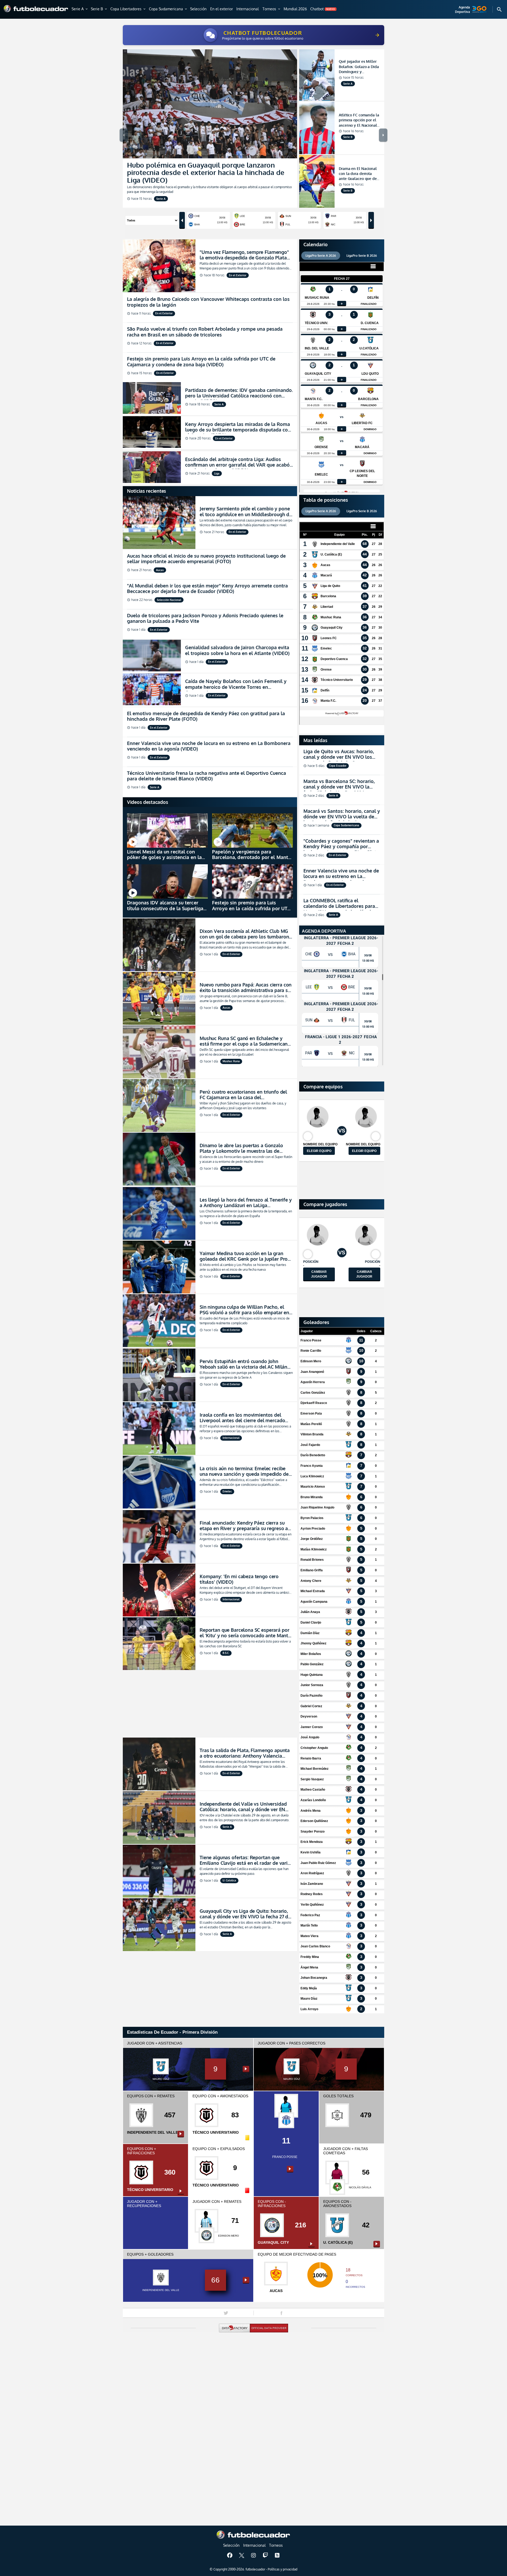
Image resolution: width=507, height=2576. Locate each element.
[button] (80, 9)
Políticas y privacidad (283, 2569)
